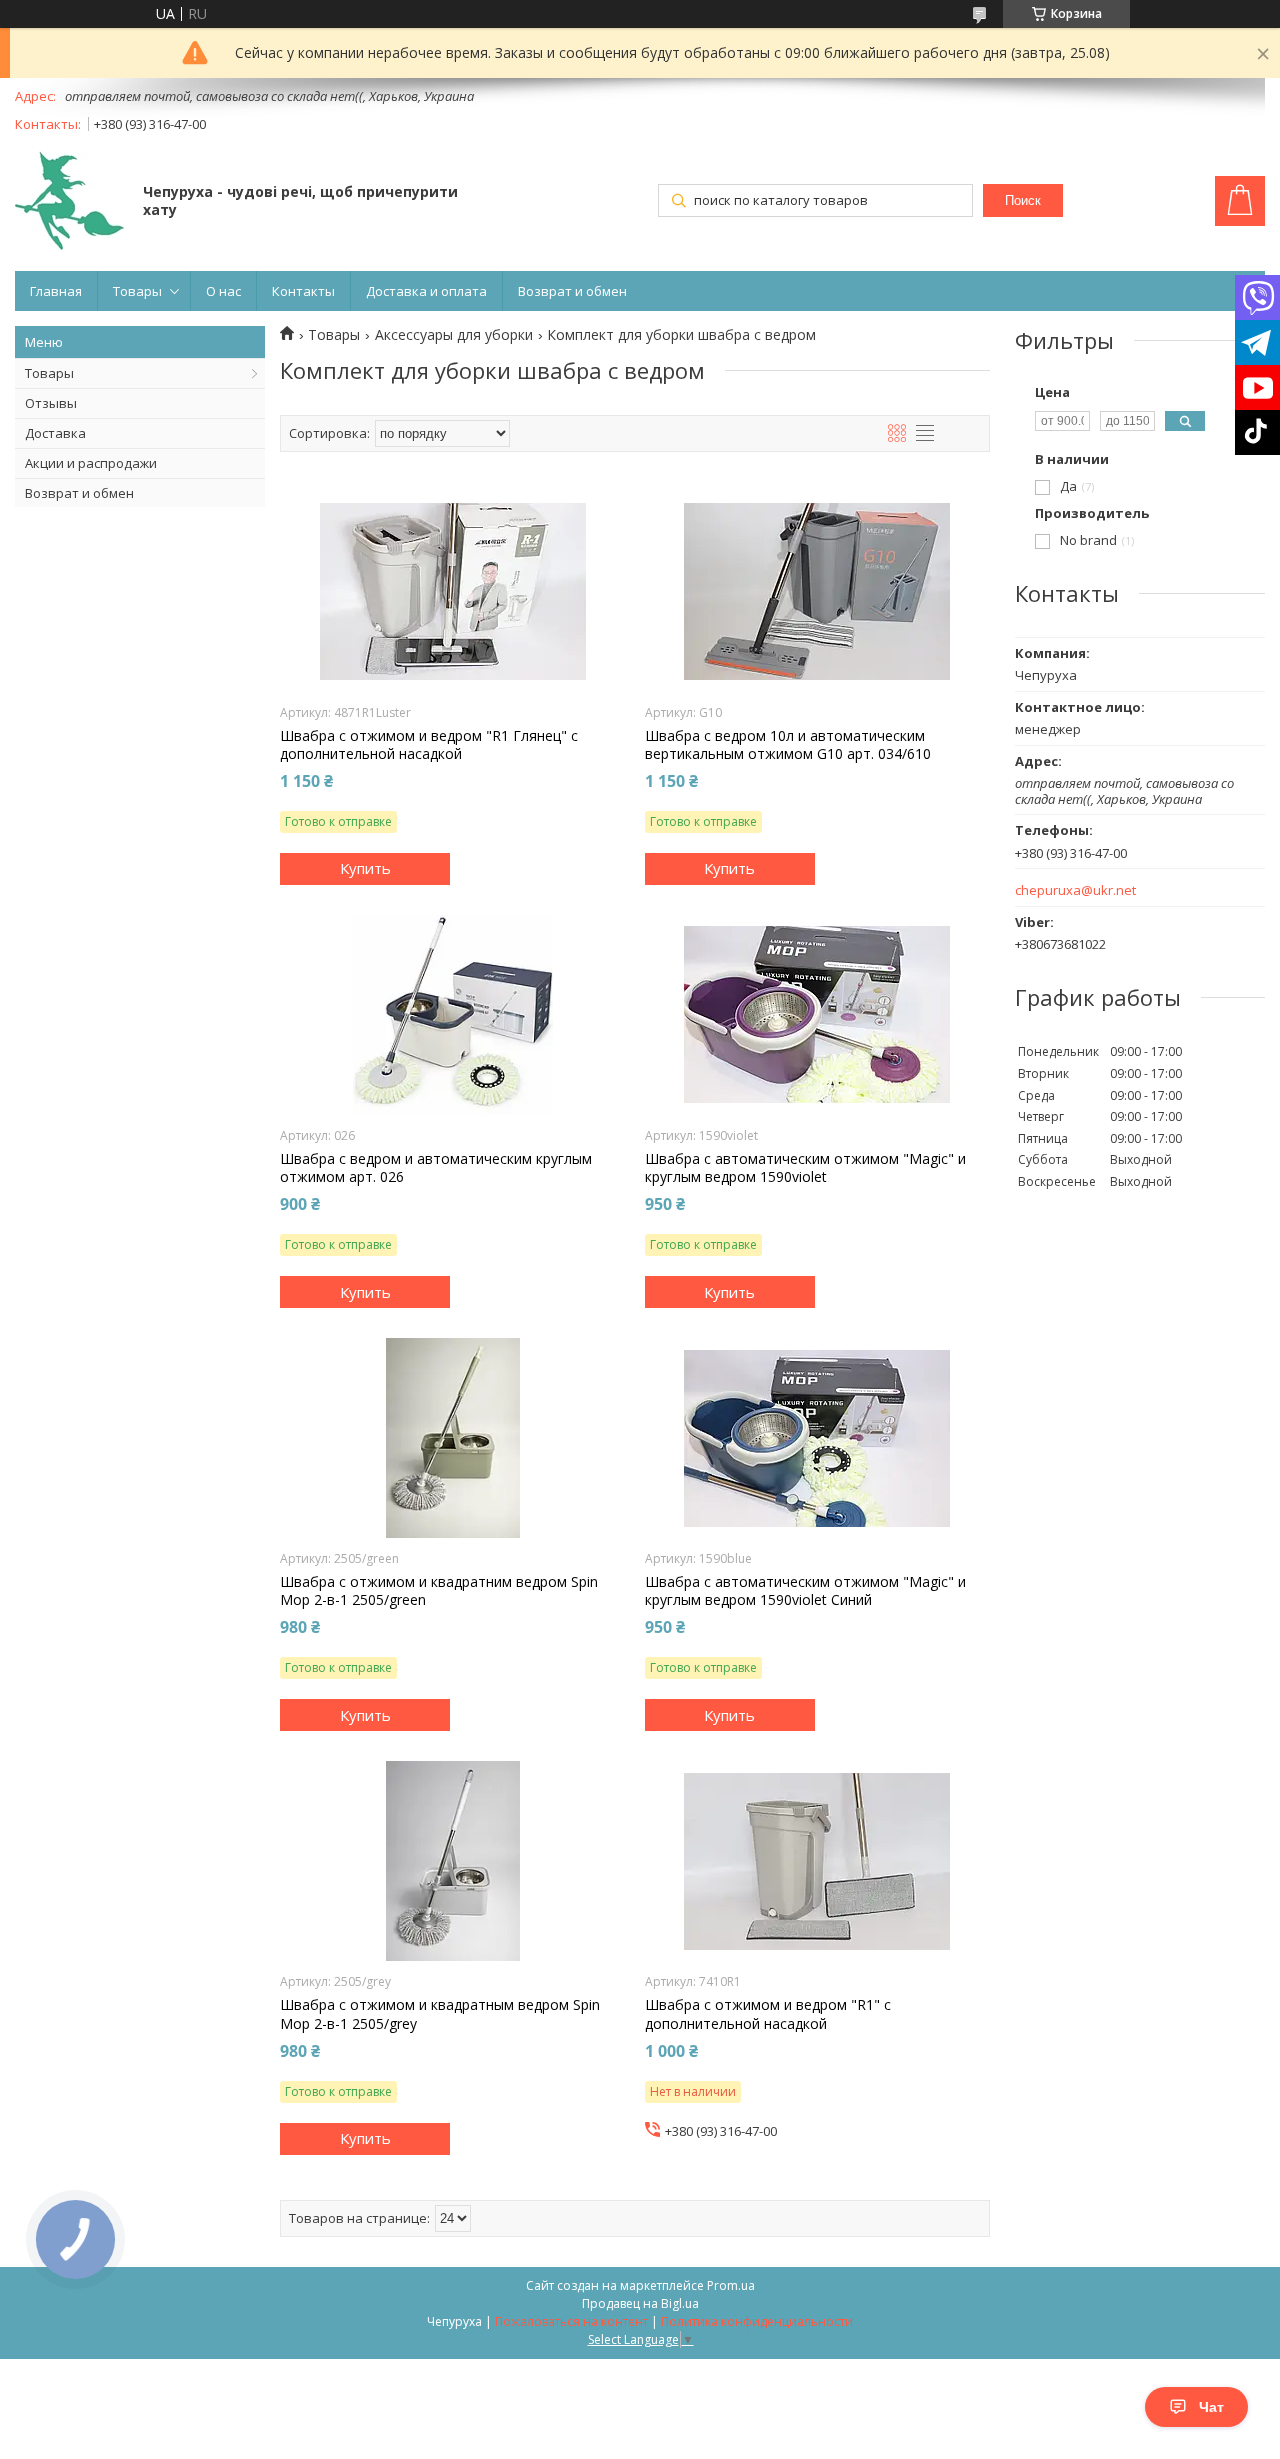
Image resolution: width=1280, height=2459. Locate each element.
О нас (223, 291)
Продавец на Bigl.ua (640, 2303)
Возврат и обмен (572, 291)
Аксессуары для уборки (454, 335)
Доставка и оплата (426, 291)
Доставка (55, 433)
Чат (1211, 2407)
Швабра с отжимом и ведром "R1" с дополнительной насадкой (768, 2014)
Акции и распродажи (91, 463)
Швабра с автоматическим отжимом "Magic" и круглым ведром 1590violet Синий (805, 1591)
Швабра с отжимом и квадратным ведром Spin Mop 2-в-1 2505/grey (440, 2014)
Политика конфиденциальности (757, 2321)
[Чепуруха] (69, 202)
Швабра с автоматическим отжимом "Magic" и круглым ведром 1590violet (805, 1168)
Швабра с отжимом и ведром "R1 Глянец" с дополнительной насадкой (429, 745)
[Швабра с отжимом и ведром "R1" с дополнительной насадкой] (817, 1861)
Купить (365, 868)
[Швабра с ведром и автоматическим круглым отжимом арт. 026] (452, 1015)
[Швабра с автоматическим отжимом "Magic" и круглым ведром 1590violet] (817, 1015)
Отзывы (51, 403)
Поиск (1023, 200)
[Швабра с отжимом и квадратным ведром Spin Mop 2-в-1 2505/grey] (452, 1861)
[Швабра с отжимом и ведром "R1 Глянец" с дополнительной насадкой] (452, 592)
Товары (137, 291)
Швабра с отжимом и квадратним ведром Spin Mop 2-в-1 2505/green (439, 1591)
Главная (56, 291)
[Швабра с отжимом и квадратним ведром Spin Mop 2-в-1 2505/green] (452, 1438)
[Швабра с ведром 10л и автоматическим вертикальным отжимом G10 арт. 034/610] (817, 592)
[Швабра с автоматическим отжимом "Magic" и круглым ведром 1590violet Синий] (817, 1438)
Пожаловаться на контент (571, 2321)
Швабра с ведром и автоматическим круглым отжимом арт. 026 (436, 1168)
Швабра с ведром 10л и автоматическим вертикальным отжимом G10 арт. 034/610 (788, 745)
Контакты (303, 291)
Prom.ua (731, 2285)
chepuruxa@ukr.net (1075, 890)
